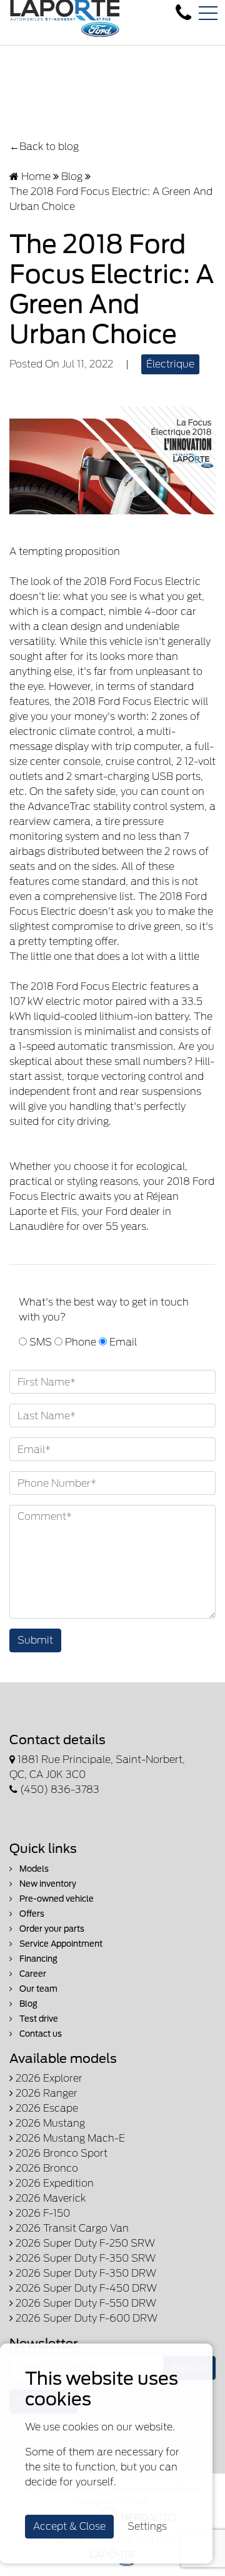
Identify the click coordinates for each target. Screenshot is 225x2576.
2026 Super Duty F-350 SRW (84, 2258)
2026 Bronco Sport (60, 2153)
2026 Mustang (49, 2123)
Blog (72, 177)
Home (35, 177)
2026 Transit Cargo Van (71, 2228)
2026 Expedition (53, 2183)
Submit (35, 1640)
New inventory (47, 1884)
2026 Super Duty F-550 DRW (85, 2303)
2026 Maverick (49, 2198)
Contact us (40, 2034)
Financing (37, 1959)
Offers (31, 1914)
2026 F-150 (42, 2213)
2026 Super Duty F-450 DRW (85, 2288)
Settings (147, 2526)
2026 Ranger (45, 2093)
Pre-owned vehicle (56, 1899)
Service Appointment (60, 1944)
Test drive (38, 2019)
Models (33, 1869)
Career (32, 1974)
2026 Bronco (46, 2168)
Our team (37, 1989)
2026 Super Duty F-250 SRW (84, 2243)
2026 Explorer (48, 2078)
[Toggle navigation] (208, 13)
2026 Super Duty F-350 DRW (85, 2273)
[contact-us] (183, 13)
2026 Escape (46, 2108)
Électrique (170, 364)
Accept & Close (69, 2526)
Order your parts (51, 1929)
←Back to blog (44, 147)
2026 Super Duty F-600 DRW (85, 2318)
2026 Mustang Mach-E (69, 2138)
